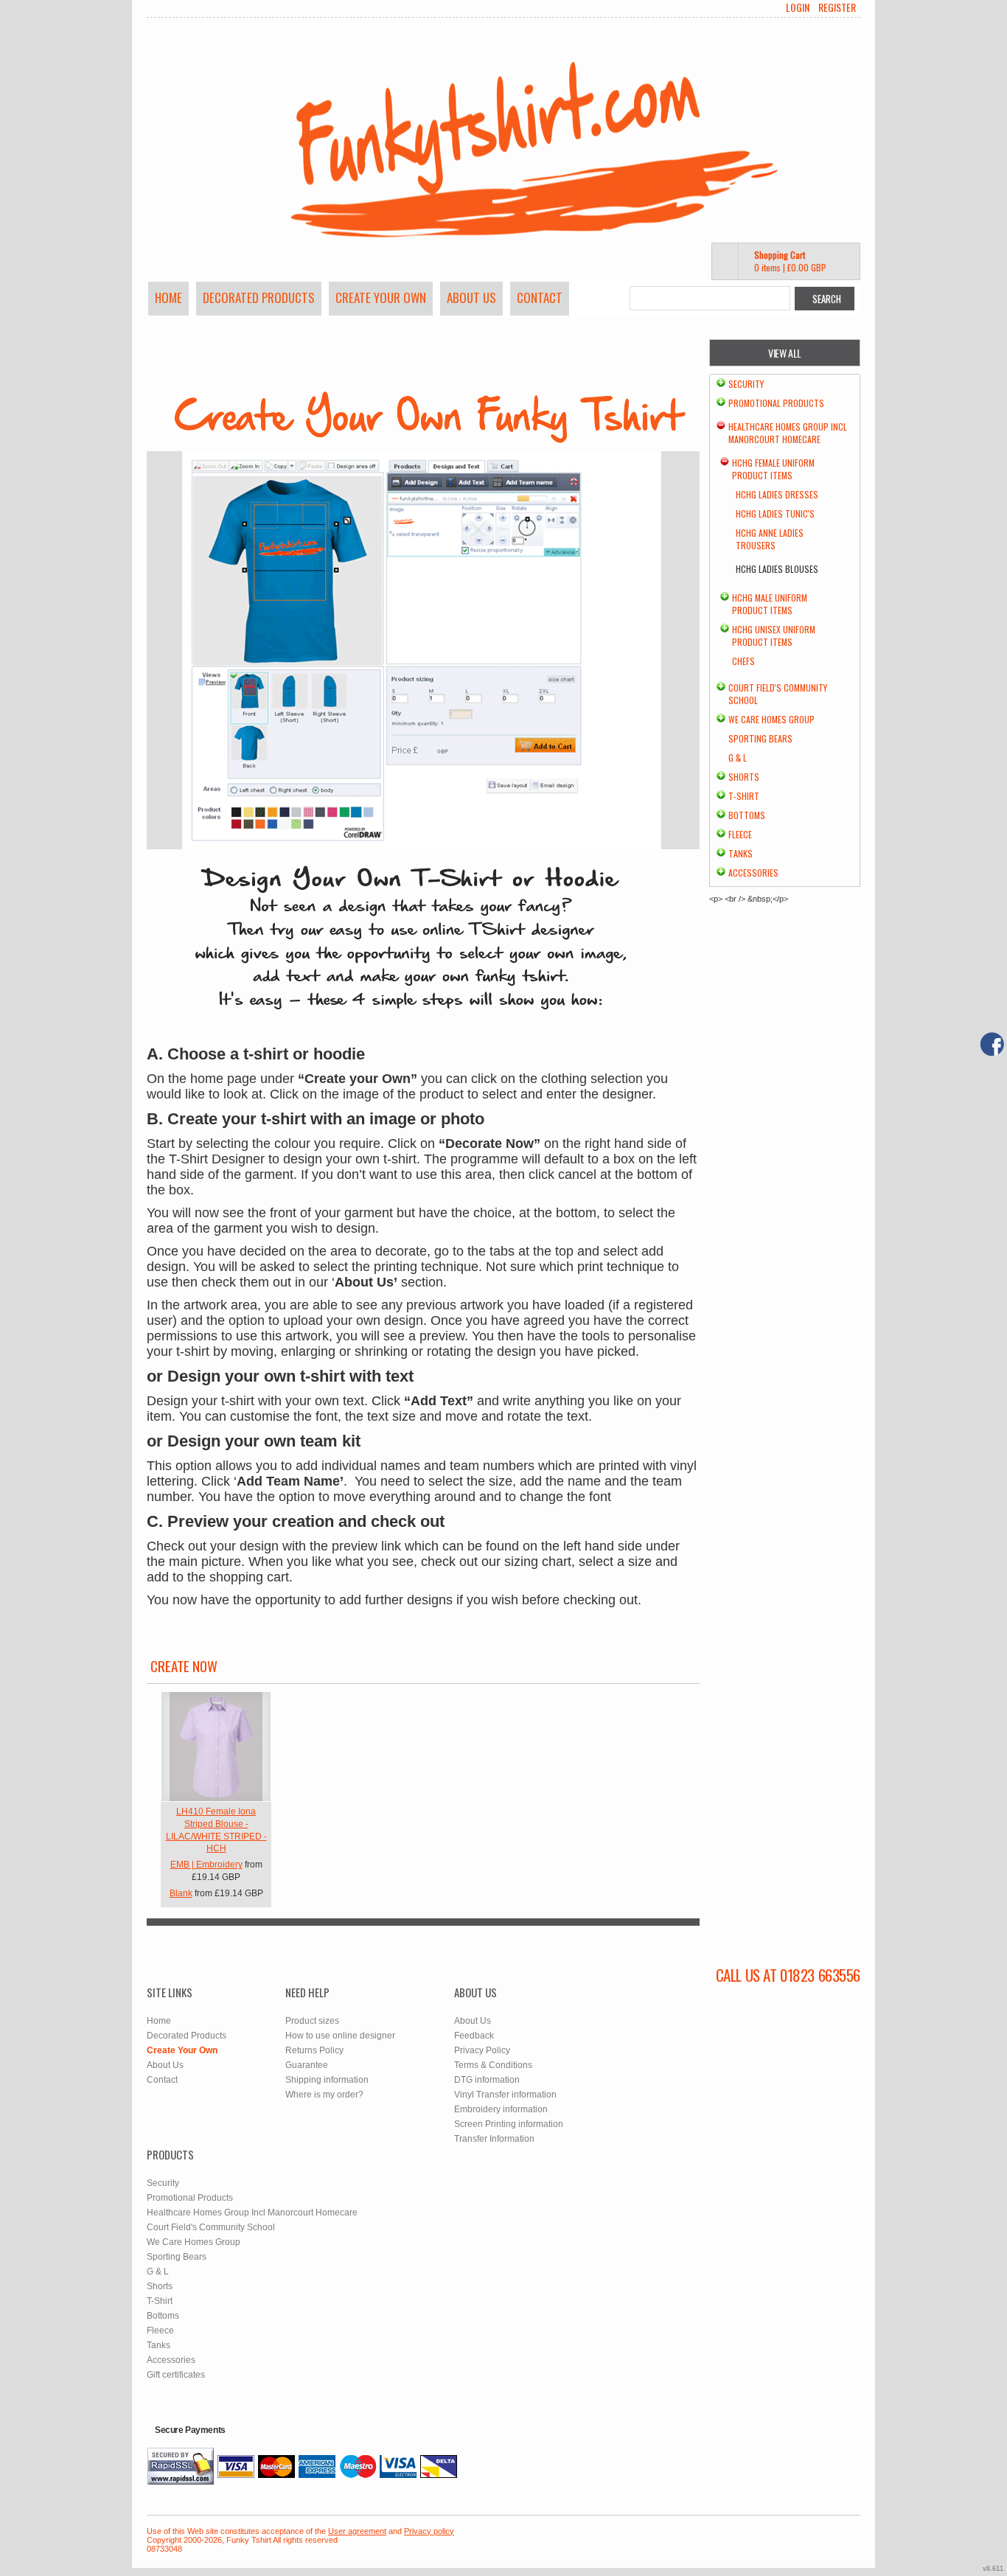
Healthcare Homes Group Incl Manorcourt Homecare (788, 433)
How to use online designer (340, 2036)
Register (837, 7)
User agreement (357, 2531)
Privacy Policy (482, 2050)
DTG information (487, 2080)
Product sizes (312, 2021)
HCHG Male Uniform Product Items (770, 604)
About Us (471, 297)
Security (746, 384)
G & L (738, 758)
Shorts (744, 777)
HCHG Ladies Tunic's (775, 514)
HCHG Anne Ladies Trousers (770, 539)
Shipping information (327, 2080)
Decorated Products (259, 297)
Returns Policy (314, 2050)
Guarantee (307, 2065)
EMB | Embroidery (206, 1865)
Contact (540, 297)
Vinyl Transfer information (505, 2095)
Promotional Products (776, 403)
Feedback (474, 2036)
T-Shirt (744, 796)
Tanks (741, 853)
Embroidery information (501, 2109)
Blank (181, 1893)
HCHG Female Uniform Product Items (773, 469)
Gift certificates (176, 2375)
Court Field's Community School (211, 2227)
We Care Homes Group (771, 719)
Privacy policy (429, 2531)
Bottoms (747, 815)
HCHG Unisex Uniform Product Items (774, 636)
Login (798, 7)
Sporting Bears (760, 738)
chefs (743, 661)
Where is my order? (324, 2095)
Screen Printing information (509, 2124)
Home (168, 297)
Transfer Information (494, 2139)
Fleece (740, 834)
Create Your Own (381, 297)
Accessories (753, 873)
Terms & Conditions (493, 2065)
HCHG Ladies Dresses (777, 494)
